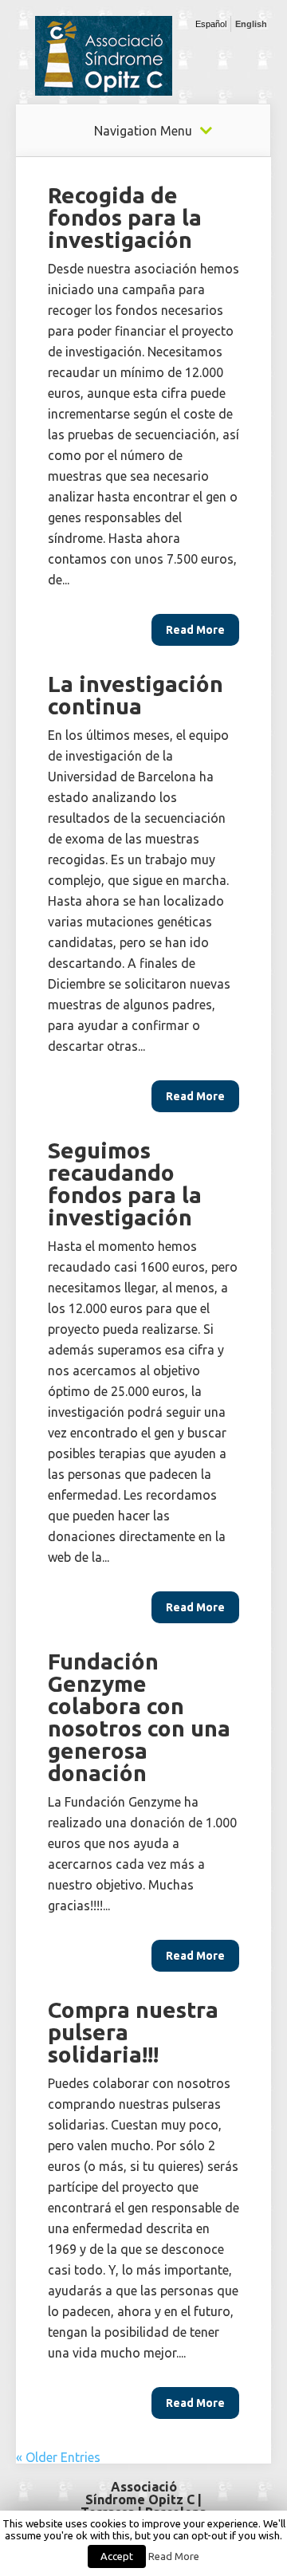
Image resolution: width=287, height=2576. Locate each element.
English (251, 24)
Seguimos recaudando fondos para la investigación (125, 1184)
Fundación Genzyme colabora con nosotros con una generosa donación (139, 1717)
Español (211, 24)
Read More (174, 2556)
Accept (117, 2556)
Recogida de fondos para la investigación (125, 217)
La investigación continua (136, 695)
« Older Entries (58, 2457)
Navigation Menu (143, 131)
